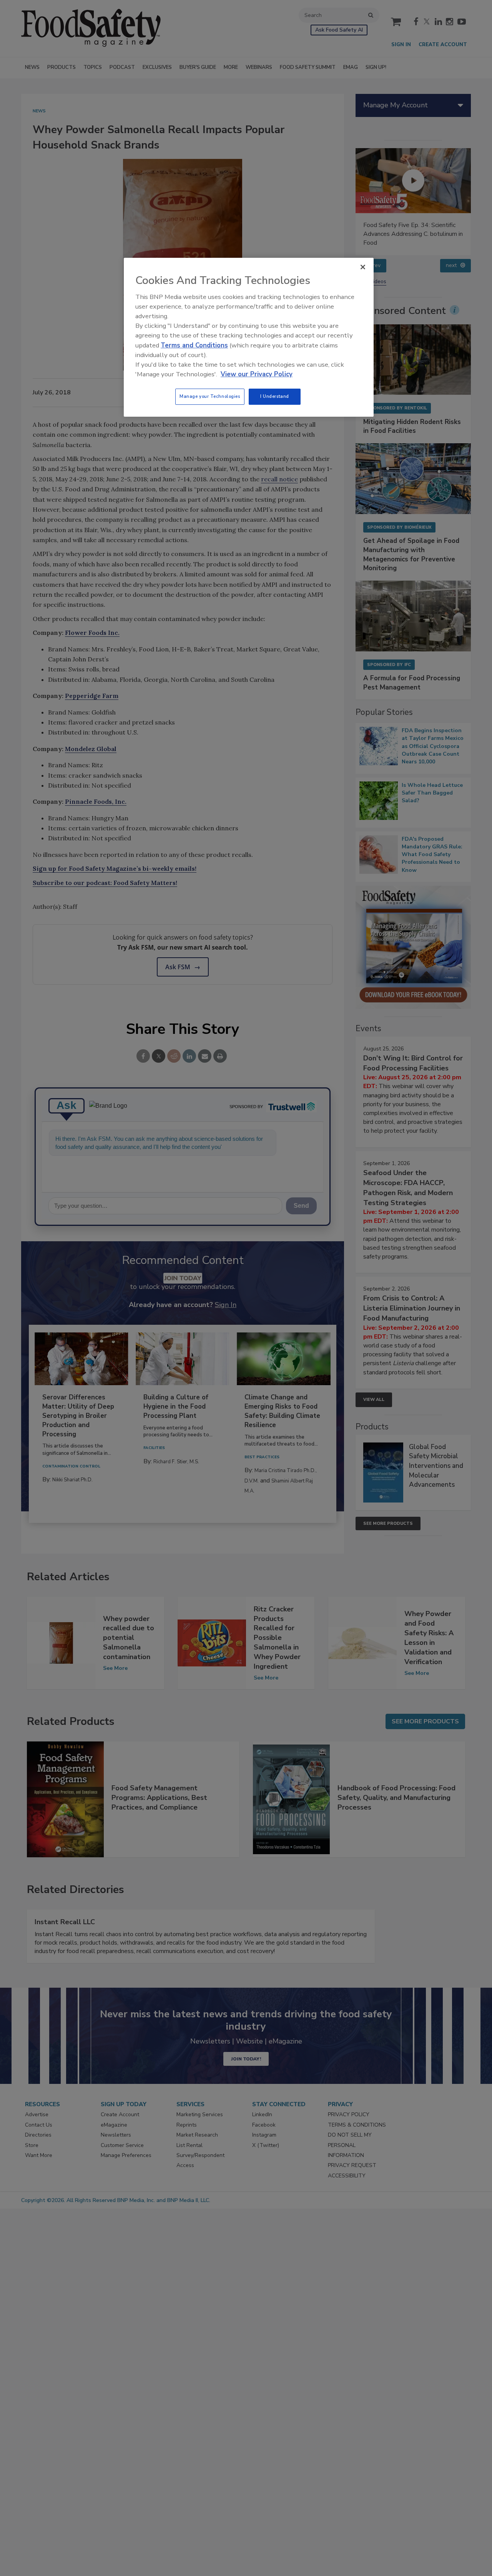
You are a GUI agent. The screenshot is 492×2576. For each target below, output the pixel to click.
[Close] (363, 267)
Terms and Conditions (194, 345)
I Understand (275, 396)
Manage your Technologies (210, 396)
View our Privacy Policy (257, 374)
